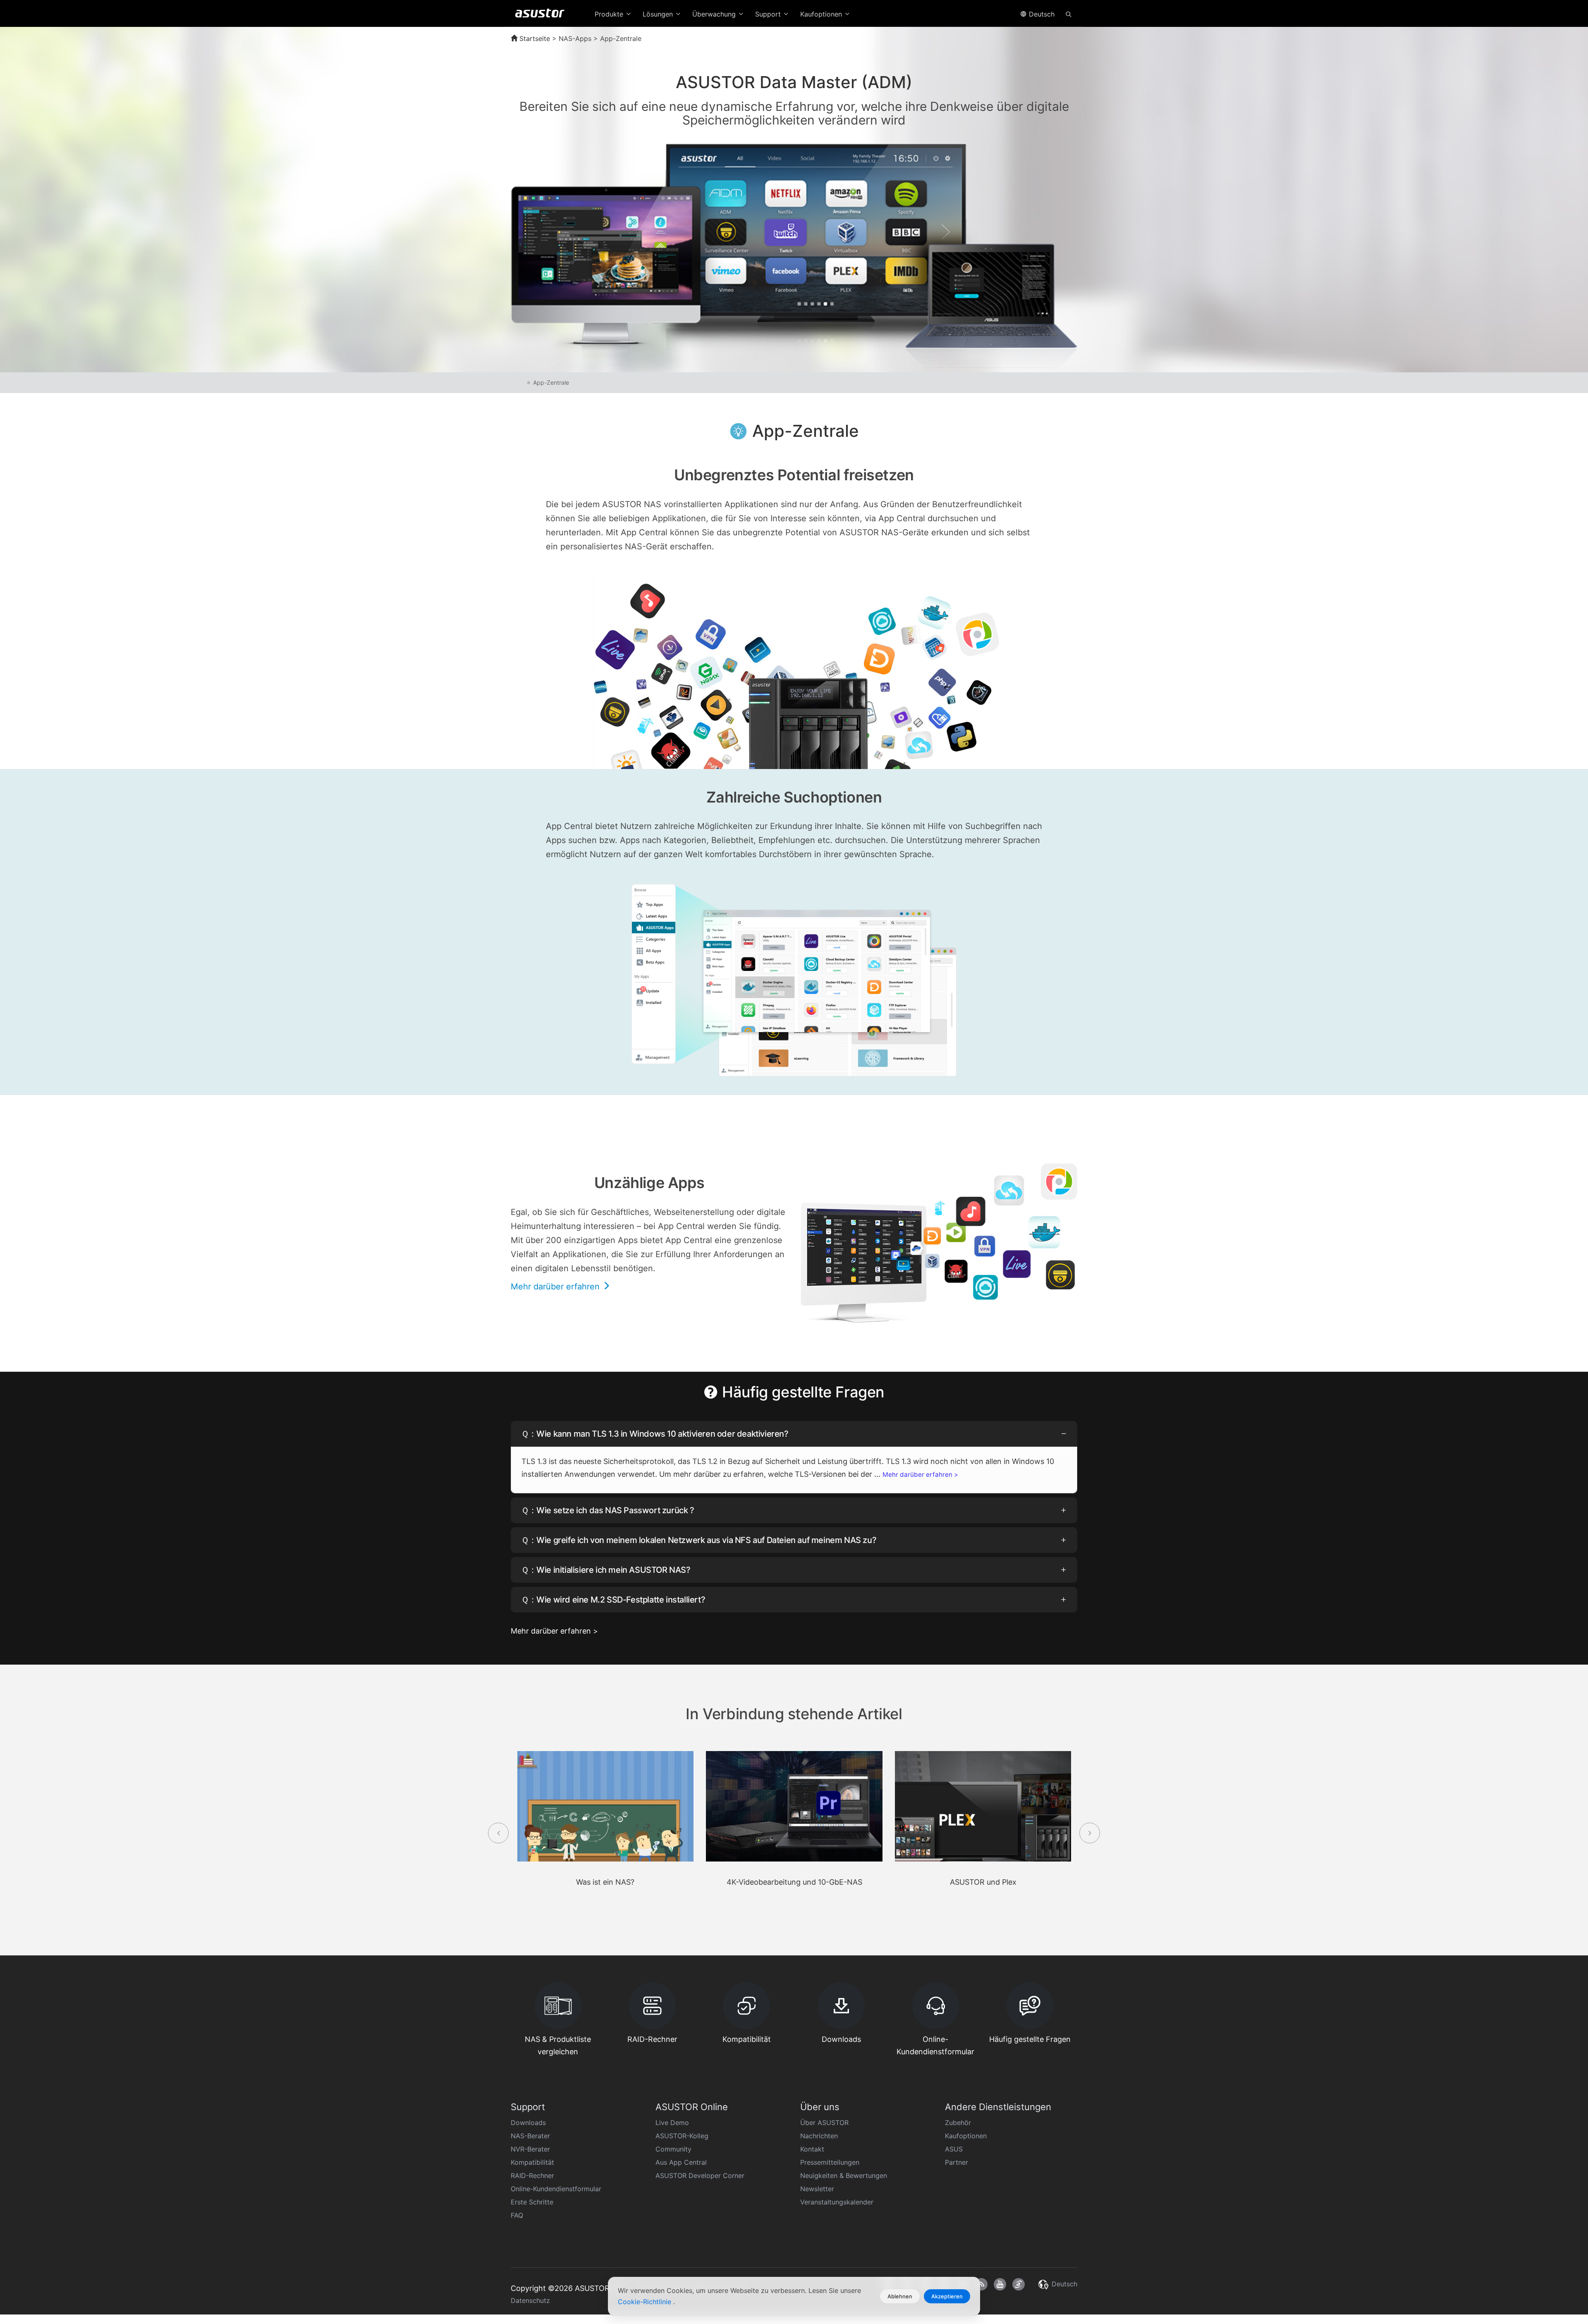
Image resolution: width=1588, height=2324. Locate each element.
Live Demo (672, 2123)
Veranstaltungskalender (837, 2202)
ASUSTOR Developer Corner (700, 2175)
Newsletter (817, 2189)
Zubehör (958, 2123)
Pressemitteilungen (830, 2162)
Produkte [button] (610, 14)
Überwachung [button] (715, 14)
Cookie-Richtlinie (646, 2302)
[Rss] (981, 2284)
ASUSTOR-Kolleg (682, 2136)
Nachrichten (819, 2136)
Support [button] (769, 14)
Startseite (534, 38)
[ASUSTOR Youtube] (1000, 2284)
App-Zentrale (551, 382)
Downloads (528, 2123)
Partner (957, 2162)
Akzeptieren (947, 2296)
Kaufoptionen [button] (822, 14)
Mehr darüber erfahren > (920, 1475)
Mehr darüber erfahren (556, 1287)
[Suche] (1069, 14)
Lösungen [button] (659, 14)
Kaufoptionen (966, 2136)
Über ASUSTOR (824, 2123)
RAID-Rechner (532, 2175)
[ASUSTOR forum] (1019, 2284)
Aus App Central (681, 2162)
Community (673, 2149)
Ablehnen (900, 2296)
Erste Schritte (532, 2202)
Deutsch (1041, 14)
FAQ (517, 2215)
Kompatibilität (532, 2162)
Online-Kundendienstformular (556, 2189)
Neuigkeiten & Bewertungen (844, 2175)
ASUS (954, 2149)
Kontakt (812, 2149)
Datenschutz (530, 2300)
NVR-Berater (530, 2149)
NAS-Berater (530, 2136)
